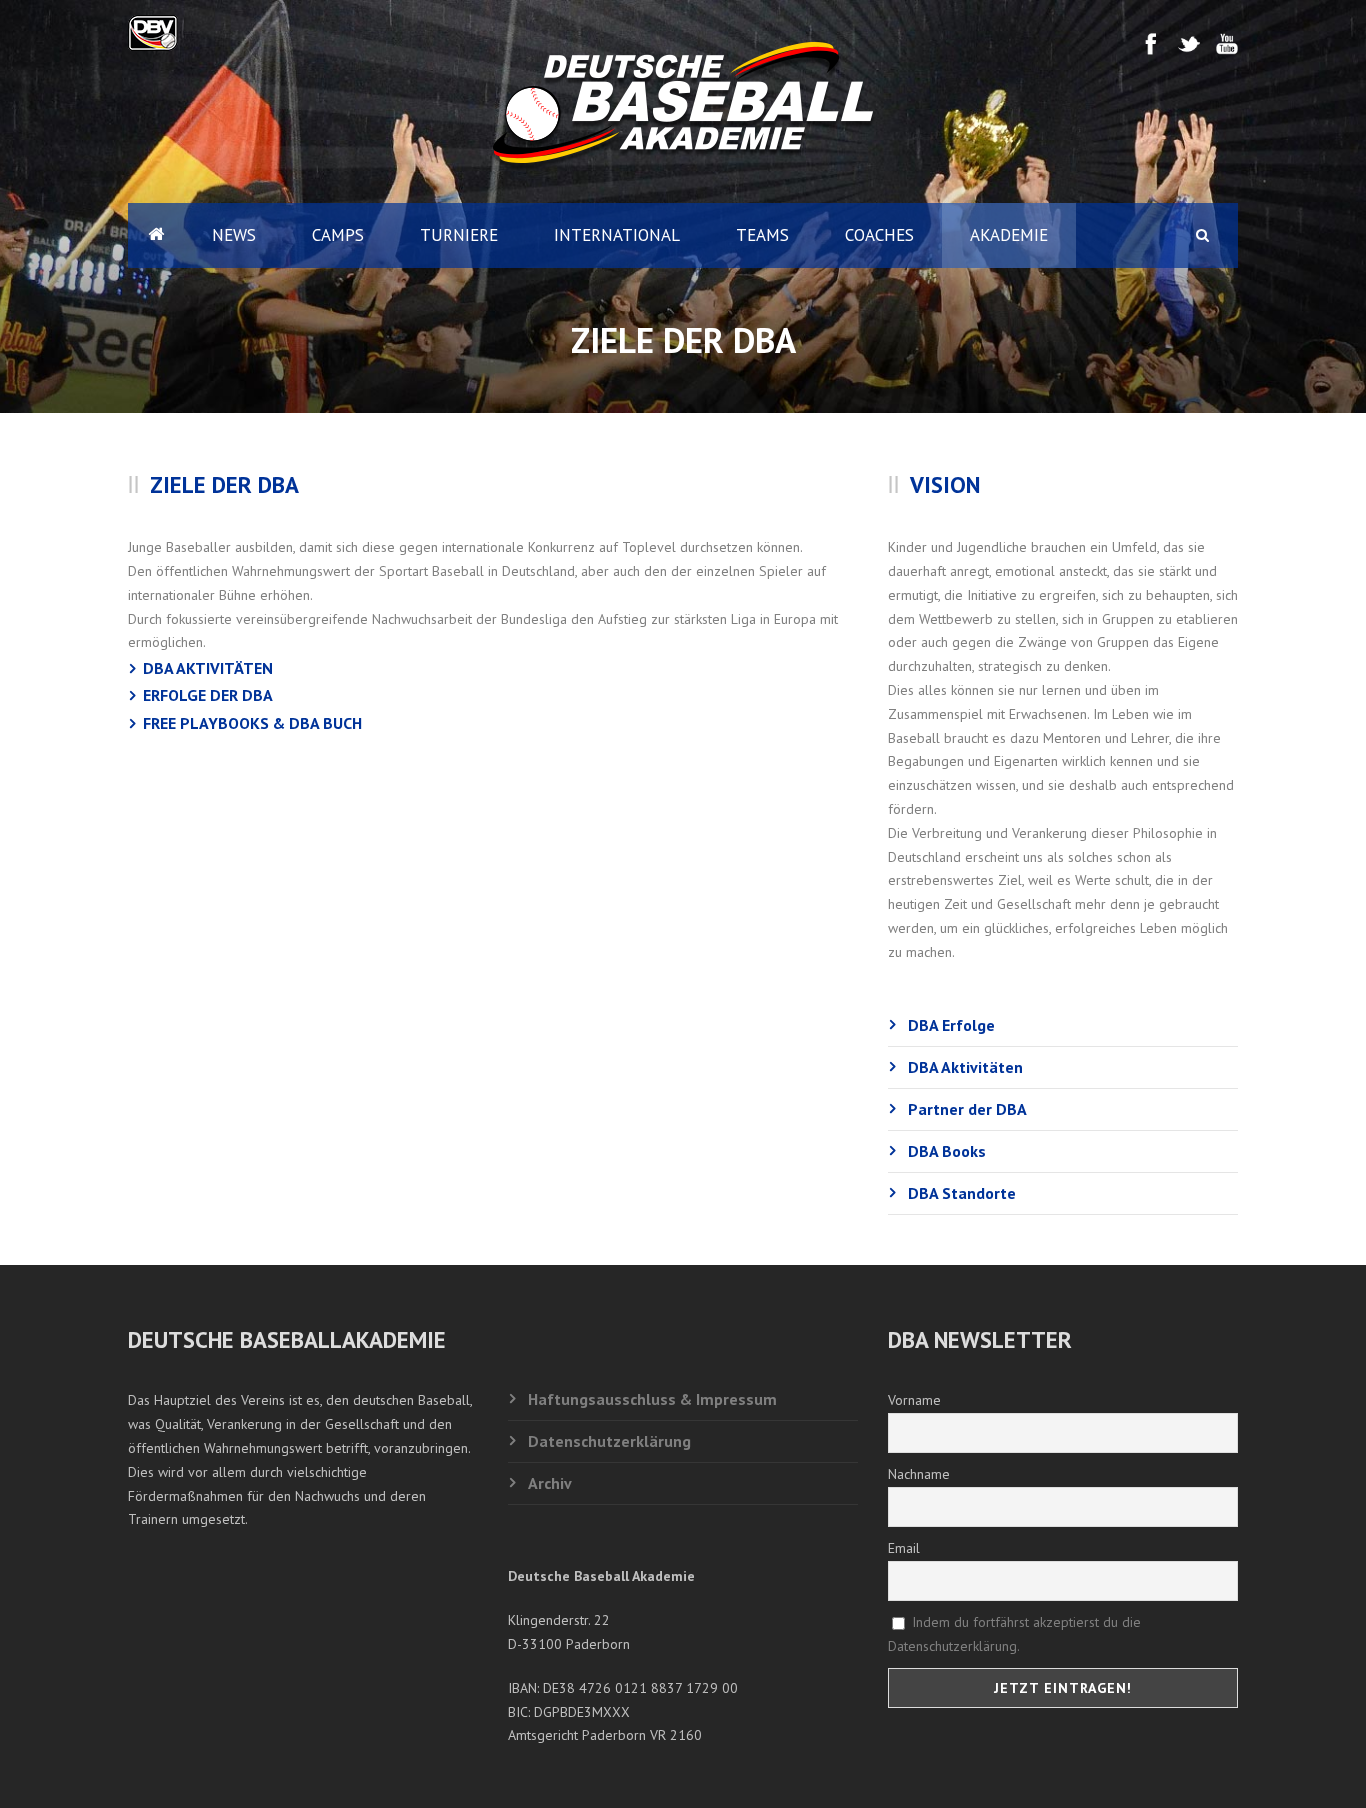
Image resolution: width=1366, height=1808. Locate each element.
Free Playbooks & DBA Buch (252, 723)
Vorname (914, 1400)
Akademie (1009, 235)
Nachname (919, 1474)
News (234, 235)
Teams (762, 235)
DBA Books (947, 1151)
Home (156, 235)
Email (904, 1548)
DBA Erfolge (951, 1025)
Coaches (879, 235)
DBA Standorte (962, 1193)
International (617, 235)
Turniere (459, 235)
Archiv (550, 1483)
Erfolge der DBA (208, 695)
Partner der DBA (967, 1109)
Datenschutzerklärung (609, 1441)
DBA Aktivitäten (208, 668)
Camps (338, 235)
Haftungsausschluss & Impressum (652, 1399)
